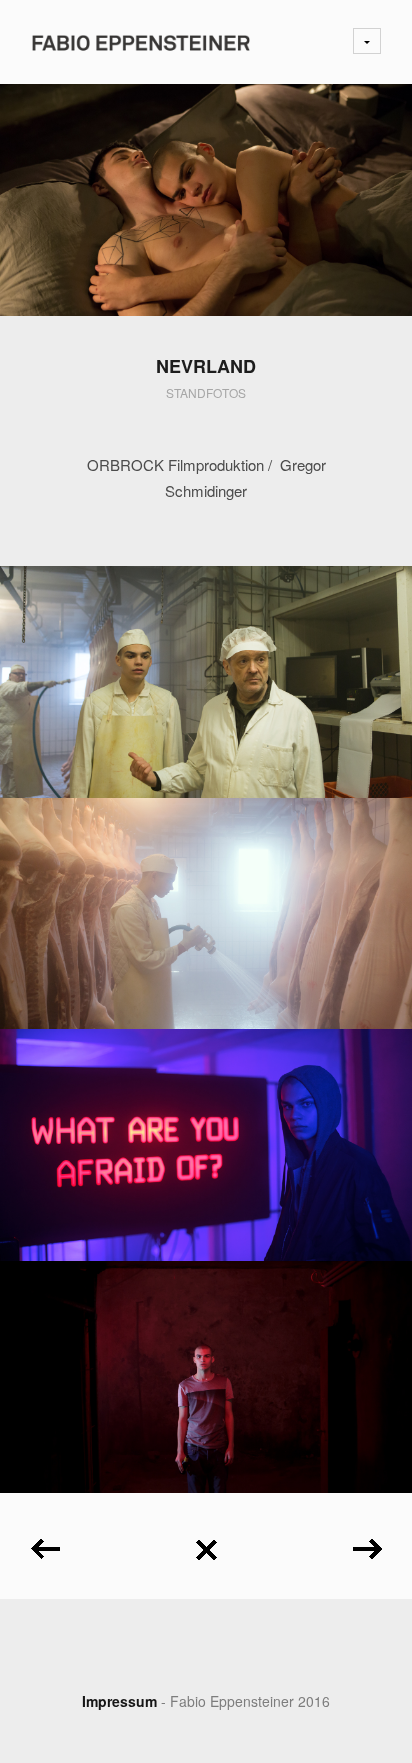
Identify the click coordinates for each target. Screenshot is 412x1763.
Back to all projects (206, 1542)
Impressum (119, 1701)
